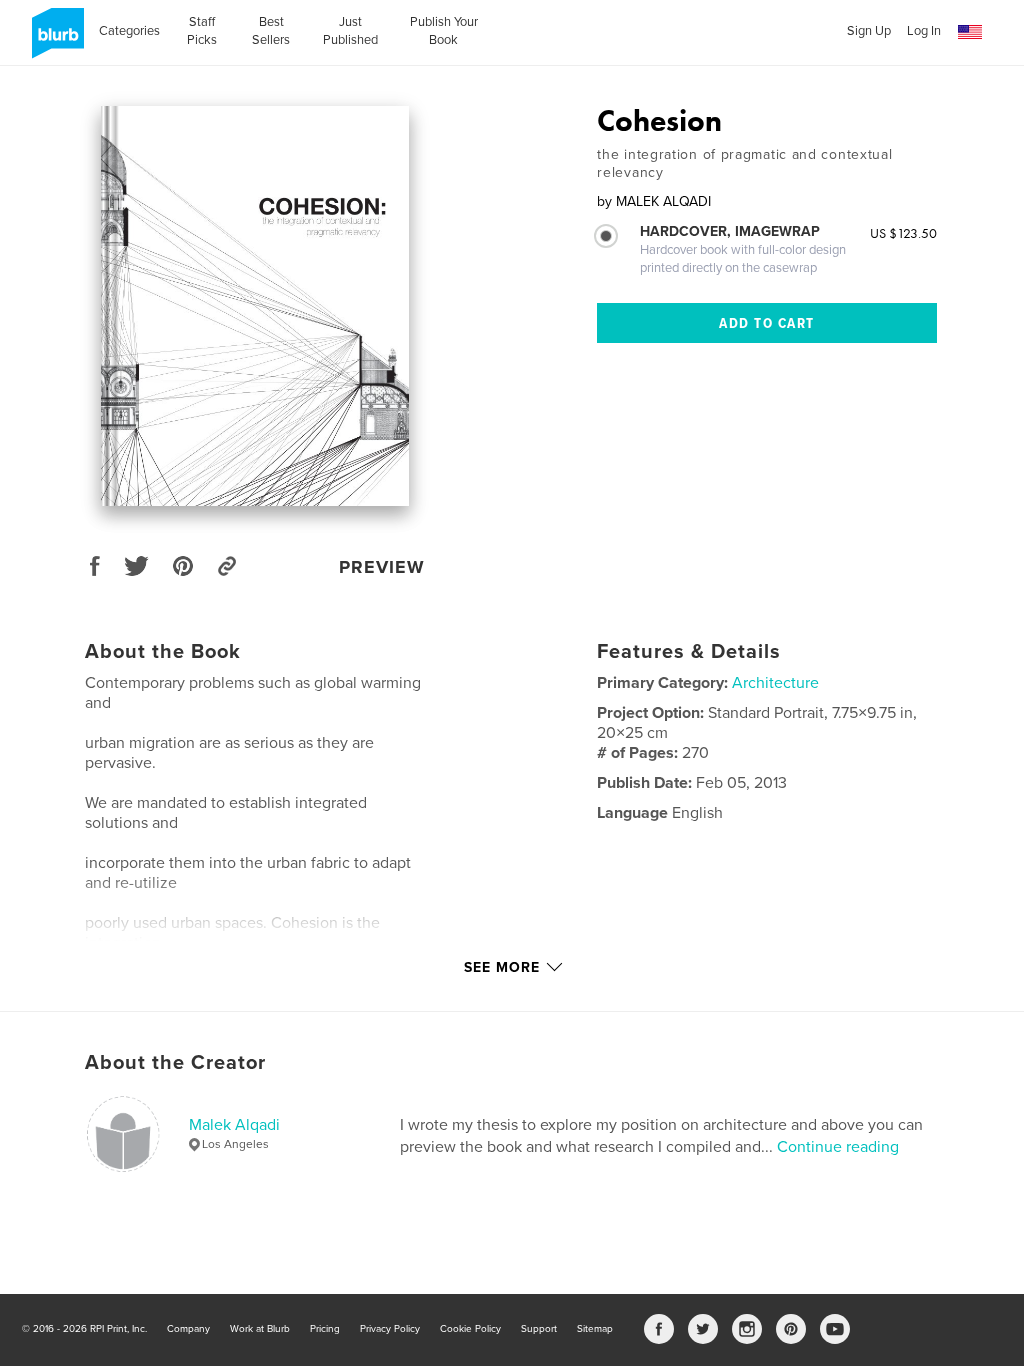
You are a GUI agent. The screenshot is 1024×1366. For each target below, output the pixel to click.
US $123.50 (903, 233)
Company (188, 1329)
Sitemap (595, 1329)
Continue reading (838, 1147)
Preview (382, 567)
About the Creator (175, 1063)
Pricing (325, 1329)
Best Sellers (271, 31)
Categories (129, 31)
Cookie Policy (470, 1329)
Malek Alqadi (234, 1125)
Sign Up (869, 31)
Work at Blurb (260, 1329)
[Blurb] (54, 41)
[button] (970, 32)
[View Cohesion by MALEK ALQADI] (255, 306)
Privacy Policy (390, 1329)
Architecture (775, 683)
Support (539, 1329)
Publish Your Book (444, 31)
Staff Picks (202, 31)
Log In (924, 31)
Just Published (350, 31)
